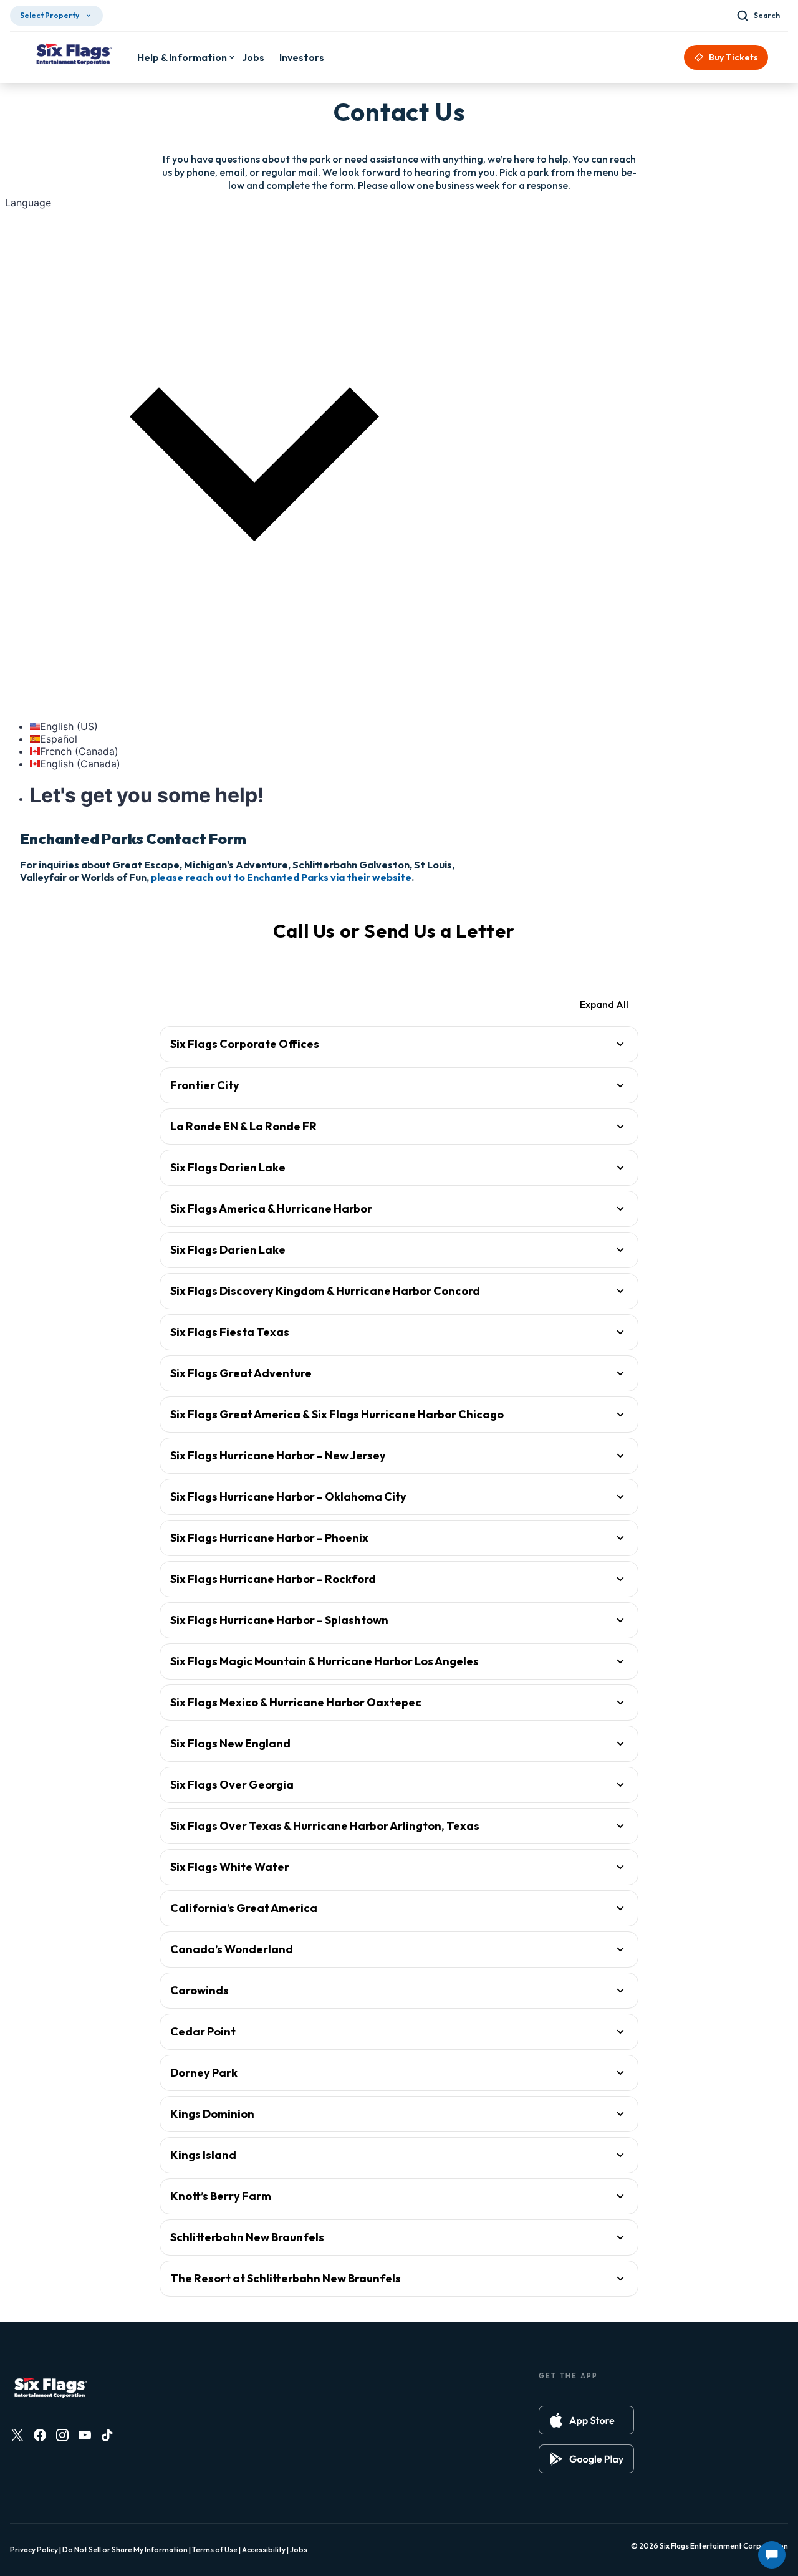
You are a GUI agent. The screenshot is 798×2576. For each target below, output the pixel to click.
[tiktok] (107, 2435)
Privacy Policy (34, 2550)
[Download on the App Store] (586, 2420)
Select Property (50, 15)
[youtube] (85, 2435)
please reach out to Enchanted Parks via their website (281, 877)
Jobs (299, 2550)
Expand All (604, 1004)
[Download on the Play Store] (586, 2459)
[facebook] (40, 2435)
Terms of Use (215, 2550)
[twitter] (17, 2435)
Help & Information (182, 57)
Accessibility (264, 2550)
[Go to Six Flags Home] (74, 55)
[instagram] (62, 2435)
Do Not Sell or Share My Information (125, 2550)
